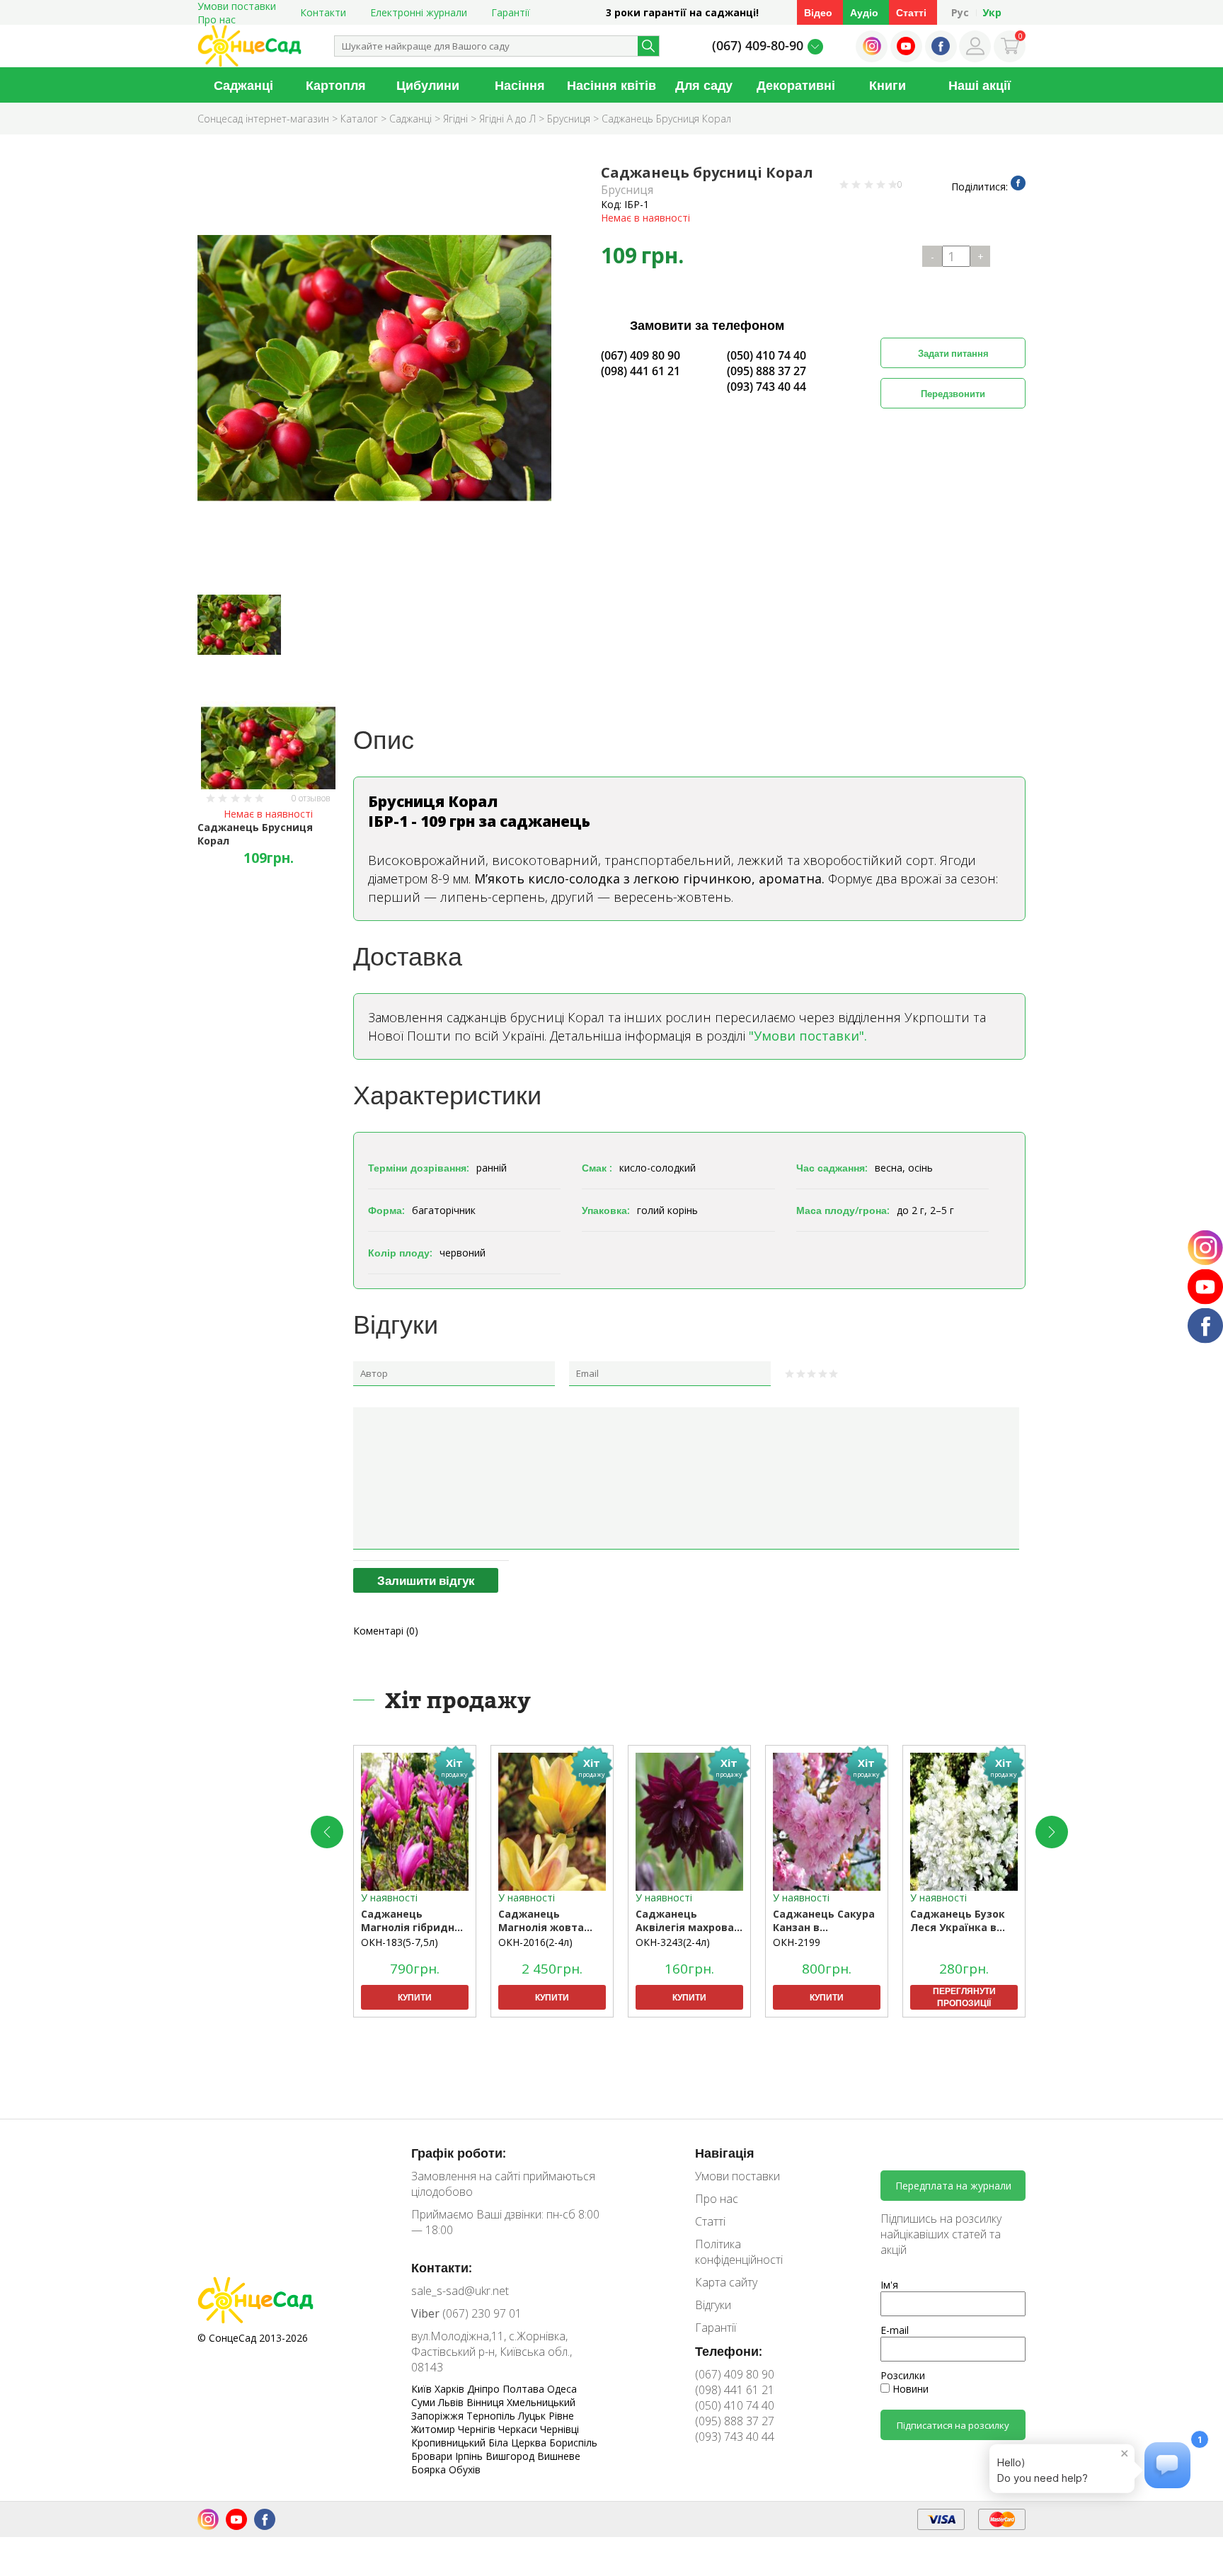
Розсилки (903, 2375)
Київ (423, 2389)
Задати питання (953, 353)
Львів (452, 2402)
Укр (992, 12)
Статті (911, 12)
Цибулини (428, 85)
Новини (909, 2389)
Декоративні (796, 85)
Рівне (561, 2416)
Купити (415, 1997)
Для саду (704, 85)
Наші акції (980, 85)
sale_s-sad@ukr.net (460, 2291)
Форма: (386, 1210)
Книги (888, 85)
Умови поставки (737, 2176)
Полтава (525, 2389)
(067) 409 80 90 (641, 355)
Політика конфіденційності (739, 2252)
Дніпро (485, 2389)
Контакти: (442, 2267)
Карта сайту (726, 2282)
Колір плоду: (400, 1253)
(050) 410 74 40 (766, 355)
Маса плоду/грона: (843, 1210)
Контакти (323, 12)
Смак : (597, 1168)
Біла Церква (519, 2443)
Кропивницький (450, 2443)
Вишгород (511, 2456)
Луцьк (533, 2416)
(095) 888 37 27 (766, 371)
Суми (425, 2402)
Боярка (430, 2469)
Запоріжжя (439, 2416)
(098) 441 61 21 (641, 371)
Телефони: (729, 2351)
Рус (960, 12)
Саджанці (243, 85)
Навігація (725, 2153)
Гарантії (511, 12)
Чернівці (559, 2429)
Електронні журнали (419, 12)
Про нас (217, 19)
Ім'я (889, 2285)
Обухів (465, 2469)
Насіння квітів (611, 85)
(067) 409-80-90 (758, 45)
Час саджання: (832, 1168)
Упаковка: (606, 1210)
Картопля (336, 85)
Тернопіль (492, 2416)
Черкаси (519, 2429)
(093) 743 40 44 (766, 387)
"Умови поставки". (808, 1036)
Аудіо (864, 12)
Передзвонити (953, 394)
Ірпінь (470, 2456)
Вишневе (559, 2456)
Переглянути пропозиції (964, 1997)
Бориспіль (573, 2443)
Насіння (520, 85)
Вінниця (487, 2402)
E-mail (895, 2330)
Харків (451, 2389)
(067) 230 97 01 (466, 2313)
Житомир (435, 2429)
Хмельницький (541, 2402)
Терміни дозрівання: (419, 1168)
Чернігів (478, 2429)
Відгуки (713, 2305)
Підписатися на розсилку (953, 2425)
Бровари (433, 2456)
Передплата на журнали (953, 2186)
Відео (818, 12)
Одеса (562, 2389)
